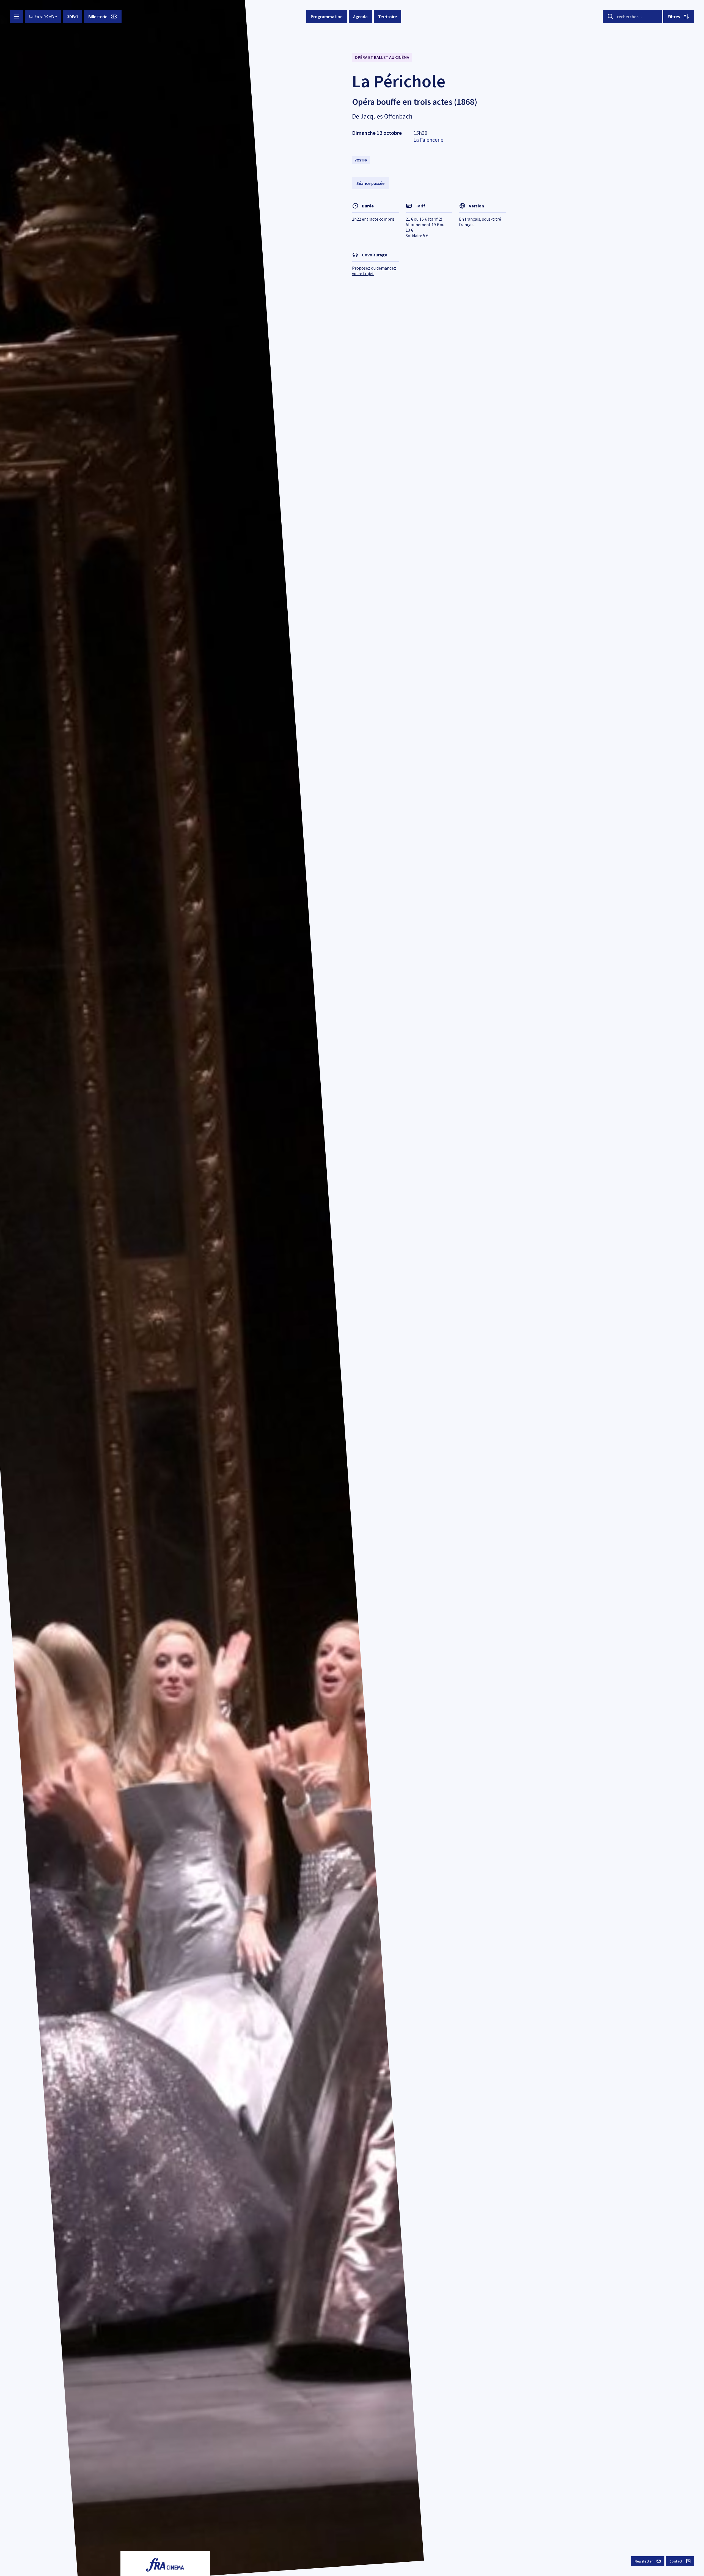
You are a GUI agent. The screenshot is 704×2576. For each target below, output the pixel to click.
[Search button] (610, 17)
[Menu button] (16, 17)
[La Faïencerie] (43, 17)
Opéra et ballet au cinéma (382, 57)
